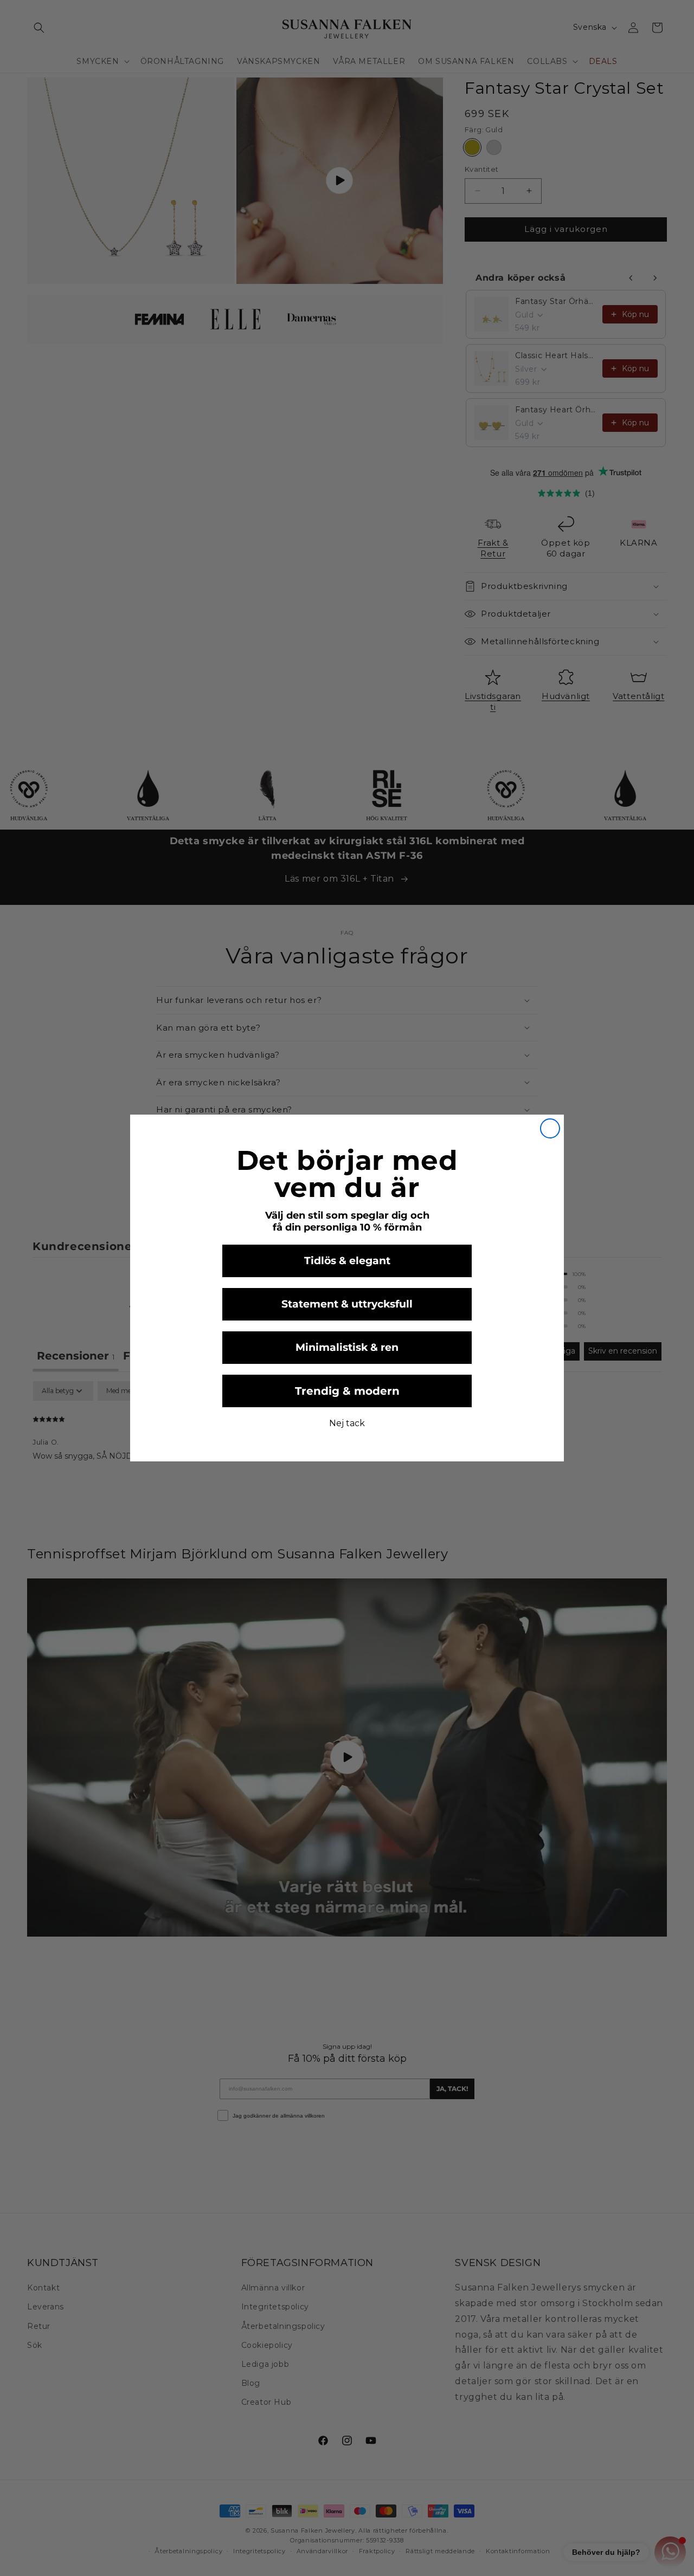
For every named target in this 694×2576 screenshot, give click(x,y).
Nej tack (347, 1423)
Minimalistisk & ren (347, 1347)
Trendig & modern (347, 1391)
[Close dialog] (550, 1128)
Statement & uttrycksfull (347, 1304)
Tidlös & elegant (347, 1261)
